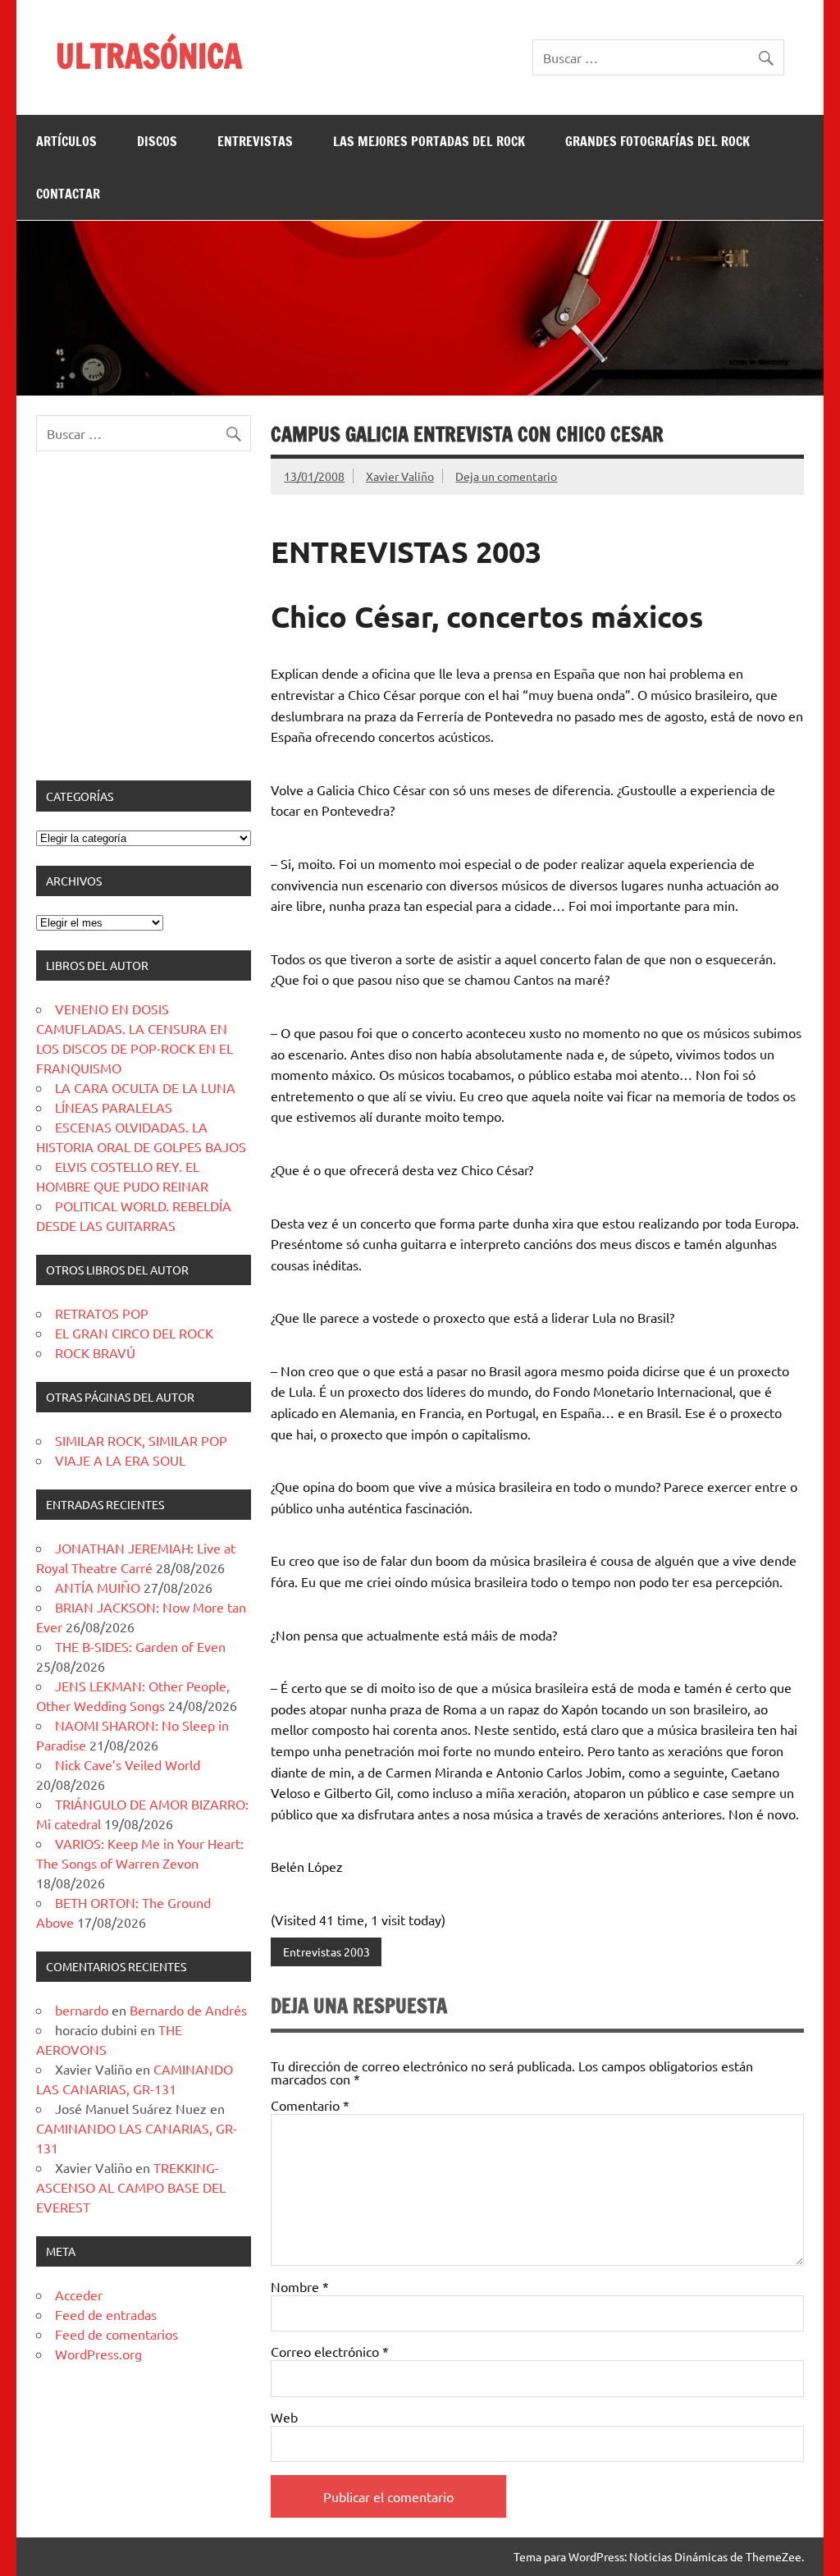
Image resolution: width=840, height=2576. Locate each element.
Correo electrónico (330, 2351)
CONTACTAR (68, 194)
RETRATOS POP (102, 1313)
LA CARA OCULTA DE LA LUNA (145, 1087)
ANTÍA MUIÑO (98, 1587)
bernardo (82, 2010)
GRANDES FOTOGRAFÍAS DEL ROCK (657, 141)
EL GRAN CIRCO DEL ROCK (134, 1333)
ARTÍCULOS (66, 141)
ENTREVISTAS (255, 141)
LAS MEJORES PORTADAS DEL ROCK (429, 141)
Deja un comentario (506, 476)
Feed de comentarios (116, 2334)
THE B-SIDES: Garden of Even (140, 1646)
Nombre (300, 2286)
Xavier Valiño (400, 476)
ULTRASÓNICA (149, 55)
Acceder (79, 2295)
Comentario (310, 2105)
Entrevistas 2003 (326, 1951)
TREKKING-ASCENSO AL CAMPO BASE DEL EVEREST (131, 2187)
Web (284, 2417)
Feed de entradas (106, 2314)
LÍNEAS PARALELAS (114, 1107)
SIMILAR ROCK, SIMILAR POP (141, 1440)
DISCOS (157, 141)
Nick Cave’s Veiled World (128, 1764)
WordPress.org (98, 2354)
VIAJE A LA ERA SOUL (120, 1460)
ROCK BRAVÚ (95, 1352)
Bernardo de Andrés (188, 2010)
